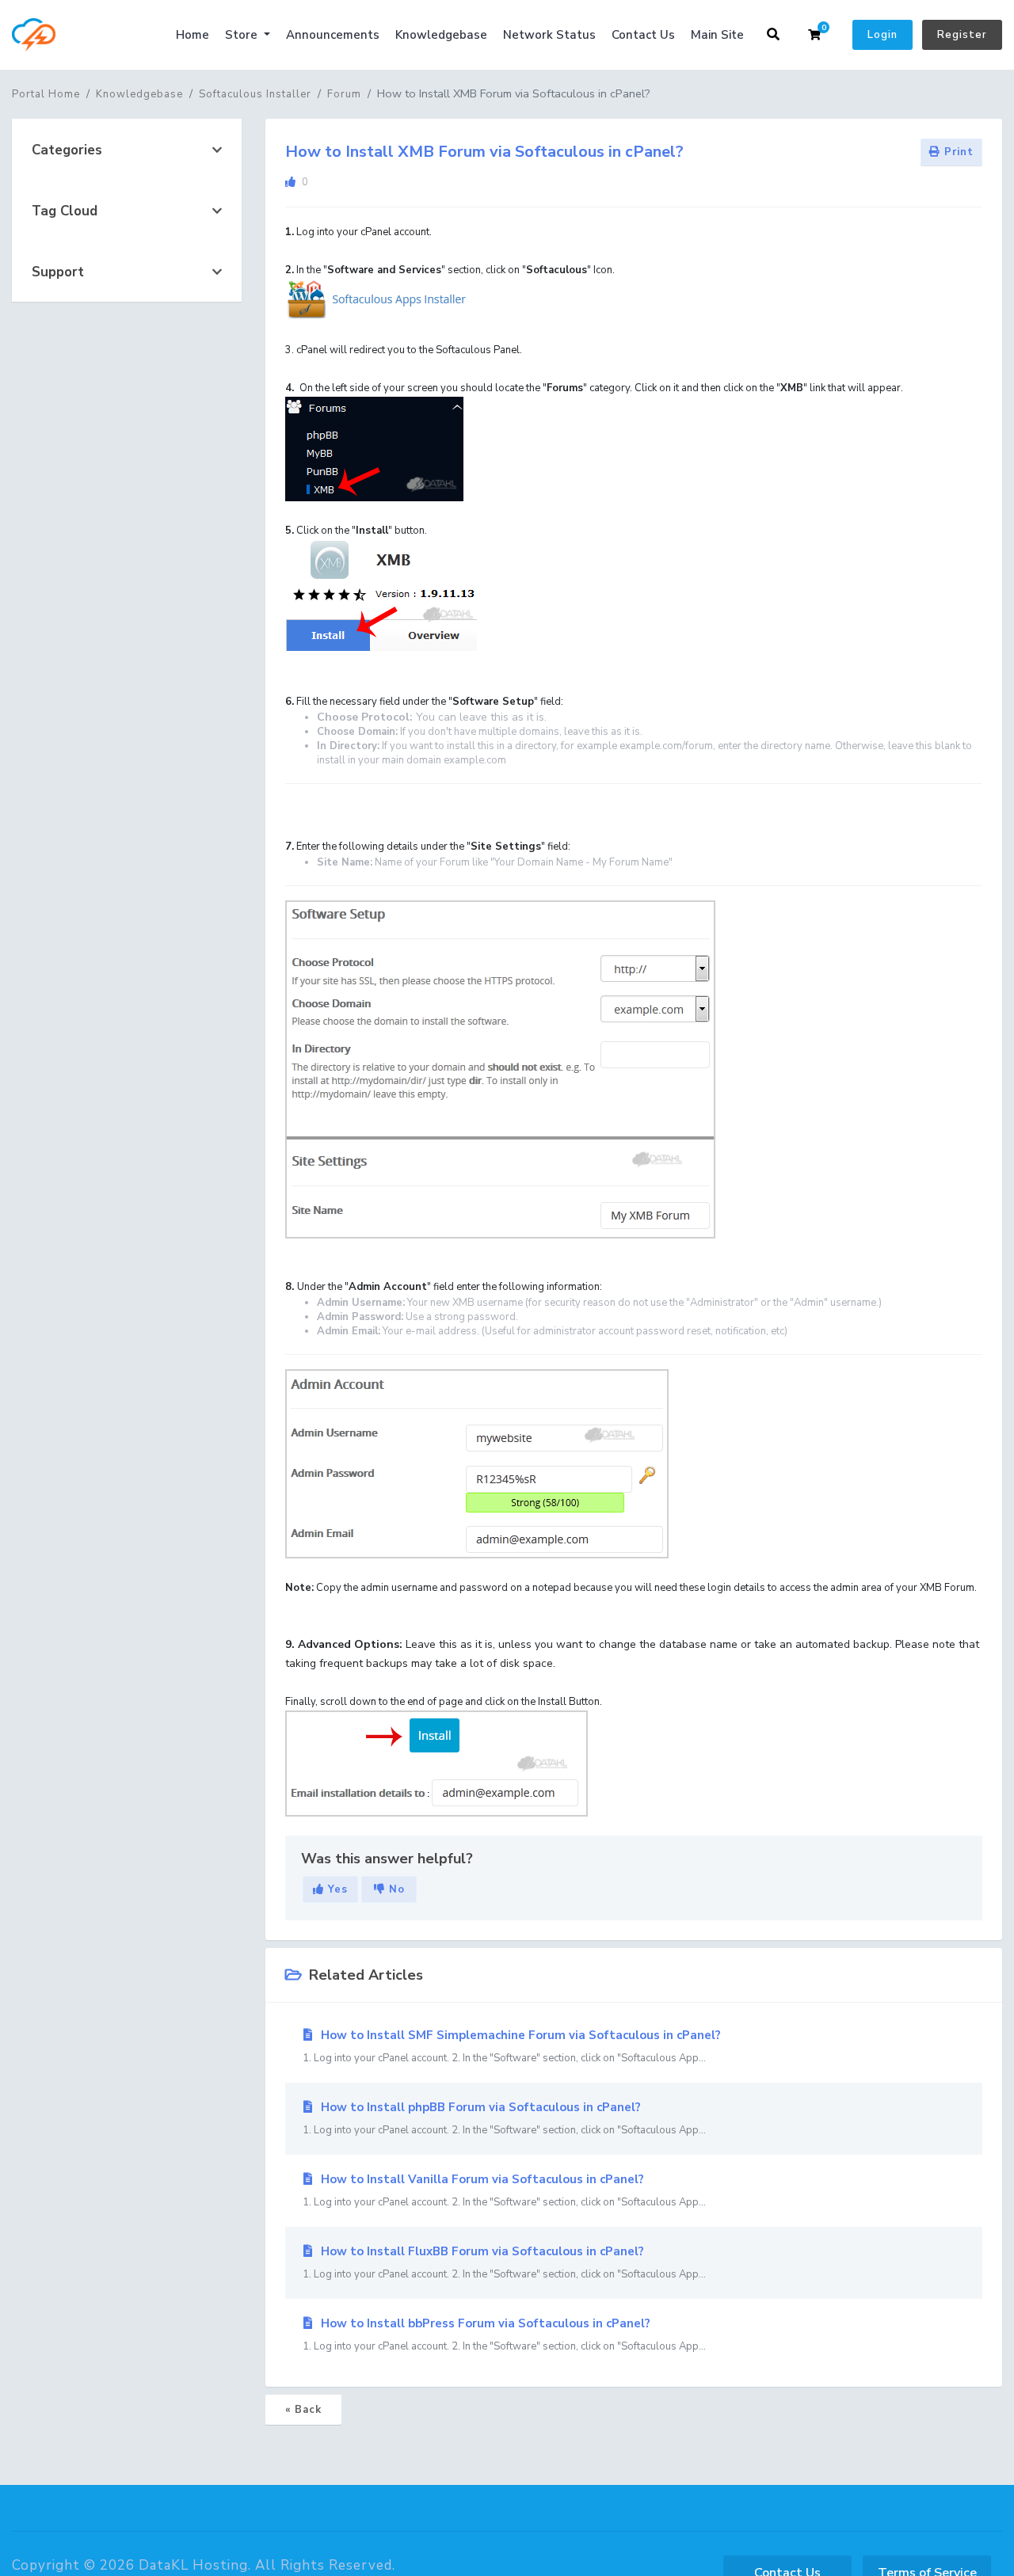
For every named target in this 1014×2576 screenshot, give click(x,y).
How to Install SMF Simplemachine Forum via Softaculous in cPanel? (512, 2046)
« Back (303, 2410)
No (395, 1889)
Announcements (333, 35)
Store (243, 35)
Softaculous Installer (255, 94)
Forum (344, 94)
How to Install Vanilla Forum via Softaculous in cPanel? (504, 2190)
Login (882, 35)
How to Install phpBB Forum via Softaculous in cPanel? (504, 2118)
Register (962, 35)
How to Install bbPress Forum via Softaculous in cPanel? (504, 2334)
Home (193, 35)
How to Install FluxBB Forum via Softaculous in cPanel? (504, 2262)
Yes (336, 1889)
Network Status (549, 35)
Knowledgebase (441, 35)
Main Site (717, 35)
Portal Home (46, 94)
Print (957, 152)
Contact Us (643, 35)
